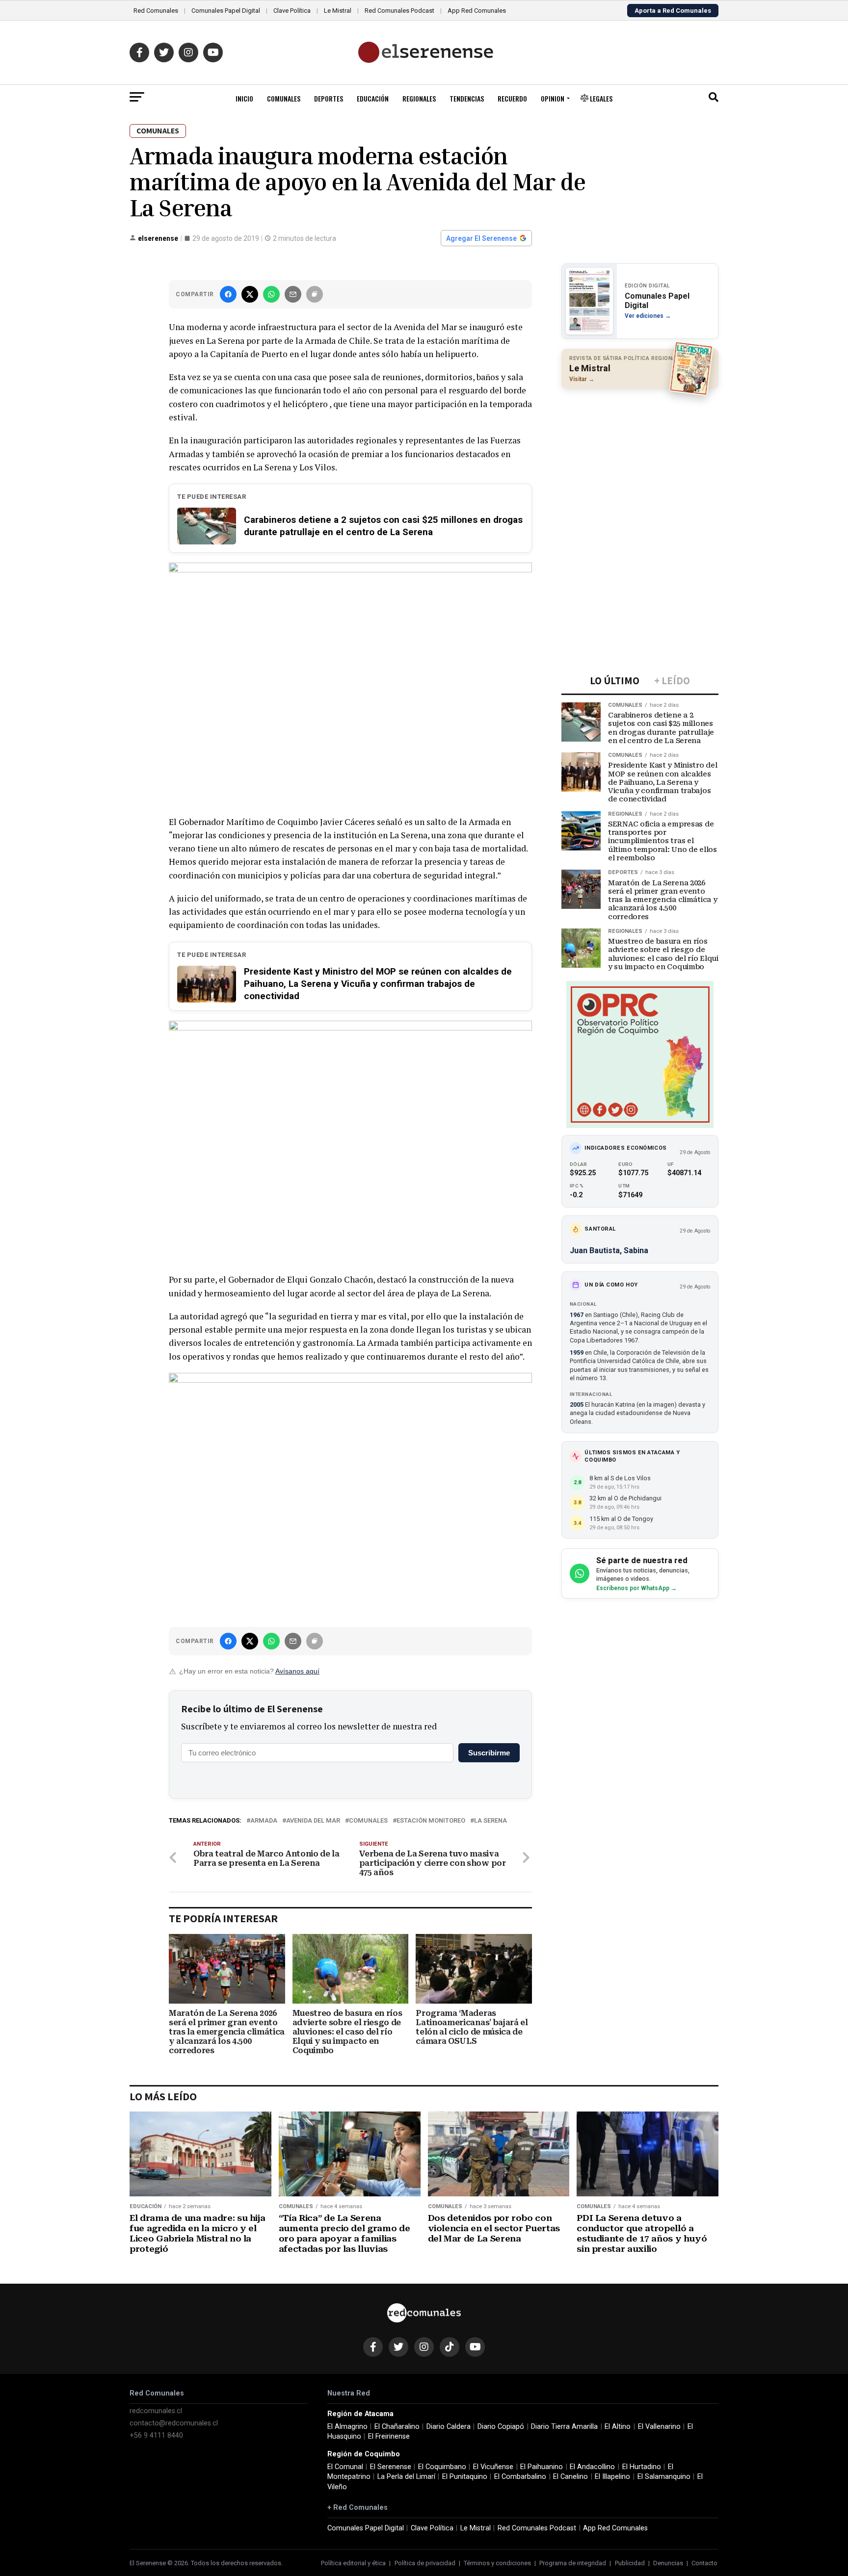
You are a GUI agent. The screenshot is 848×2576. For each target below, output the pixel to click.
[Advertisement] (640, 460)
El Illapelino (612, 2477)
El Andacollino (592, 2467)
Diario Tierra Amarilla (564, 2427)
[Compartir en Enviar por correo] (293, 294)
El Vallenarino (659, 2427)
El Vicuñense (493, 2467)
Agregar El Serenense (481, 238)
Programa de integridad (573, 2563)
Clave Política (292, 11)
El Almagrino (347, 2427)
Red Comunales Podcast (399, 11)
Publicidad (630, 2563)
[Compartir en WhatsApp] (271, 294)
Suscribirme (489, 1753)
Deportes (329, 98)
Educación (373, 98)
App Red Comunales (477, 11)
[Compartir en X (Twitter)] (250, 294)
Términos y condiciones (497, 2563)
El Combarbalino (520, 2477)
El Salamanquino (664, 2477)
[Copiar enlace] (315, 294)
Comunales (284, 98)
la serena (490, 1821)
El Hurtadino (642, 2467)
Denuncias (668, 2563)
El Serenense (391, 2467)
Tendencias (467, 98)
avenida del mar (313, 1821)
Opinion (553, 98)
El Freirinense (389, 2436)
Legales (600, 98)
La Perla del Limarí (406, 2477)
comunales (368, 1821)
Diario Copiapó (501, 2427)
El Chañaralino (397, 2427)
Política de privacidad (425, 2563)
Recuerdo (512, 98)
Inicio (244, 98)
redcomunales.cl (156, 2411)
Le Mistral (338, 11)
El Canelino (570, 2477)
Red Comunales (156, 11)
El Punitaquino (465, 2477)
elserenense (158, 238)
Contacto (704, 2563)
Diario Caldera (449, 2427)
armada (264, 1821)
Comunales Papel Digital (226, 11)
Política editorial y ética (353, 2563)
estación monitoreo (431, 1821)
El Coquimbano (442, 2467)
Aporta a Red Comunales (673, 11)
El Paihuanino (542, 2467)
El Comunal (345, 2467)
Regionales (419, 98)
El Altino (618, 2427)
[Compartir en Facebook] (228, 294)
